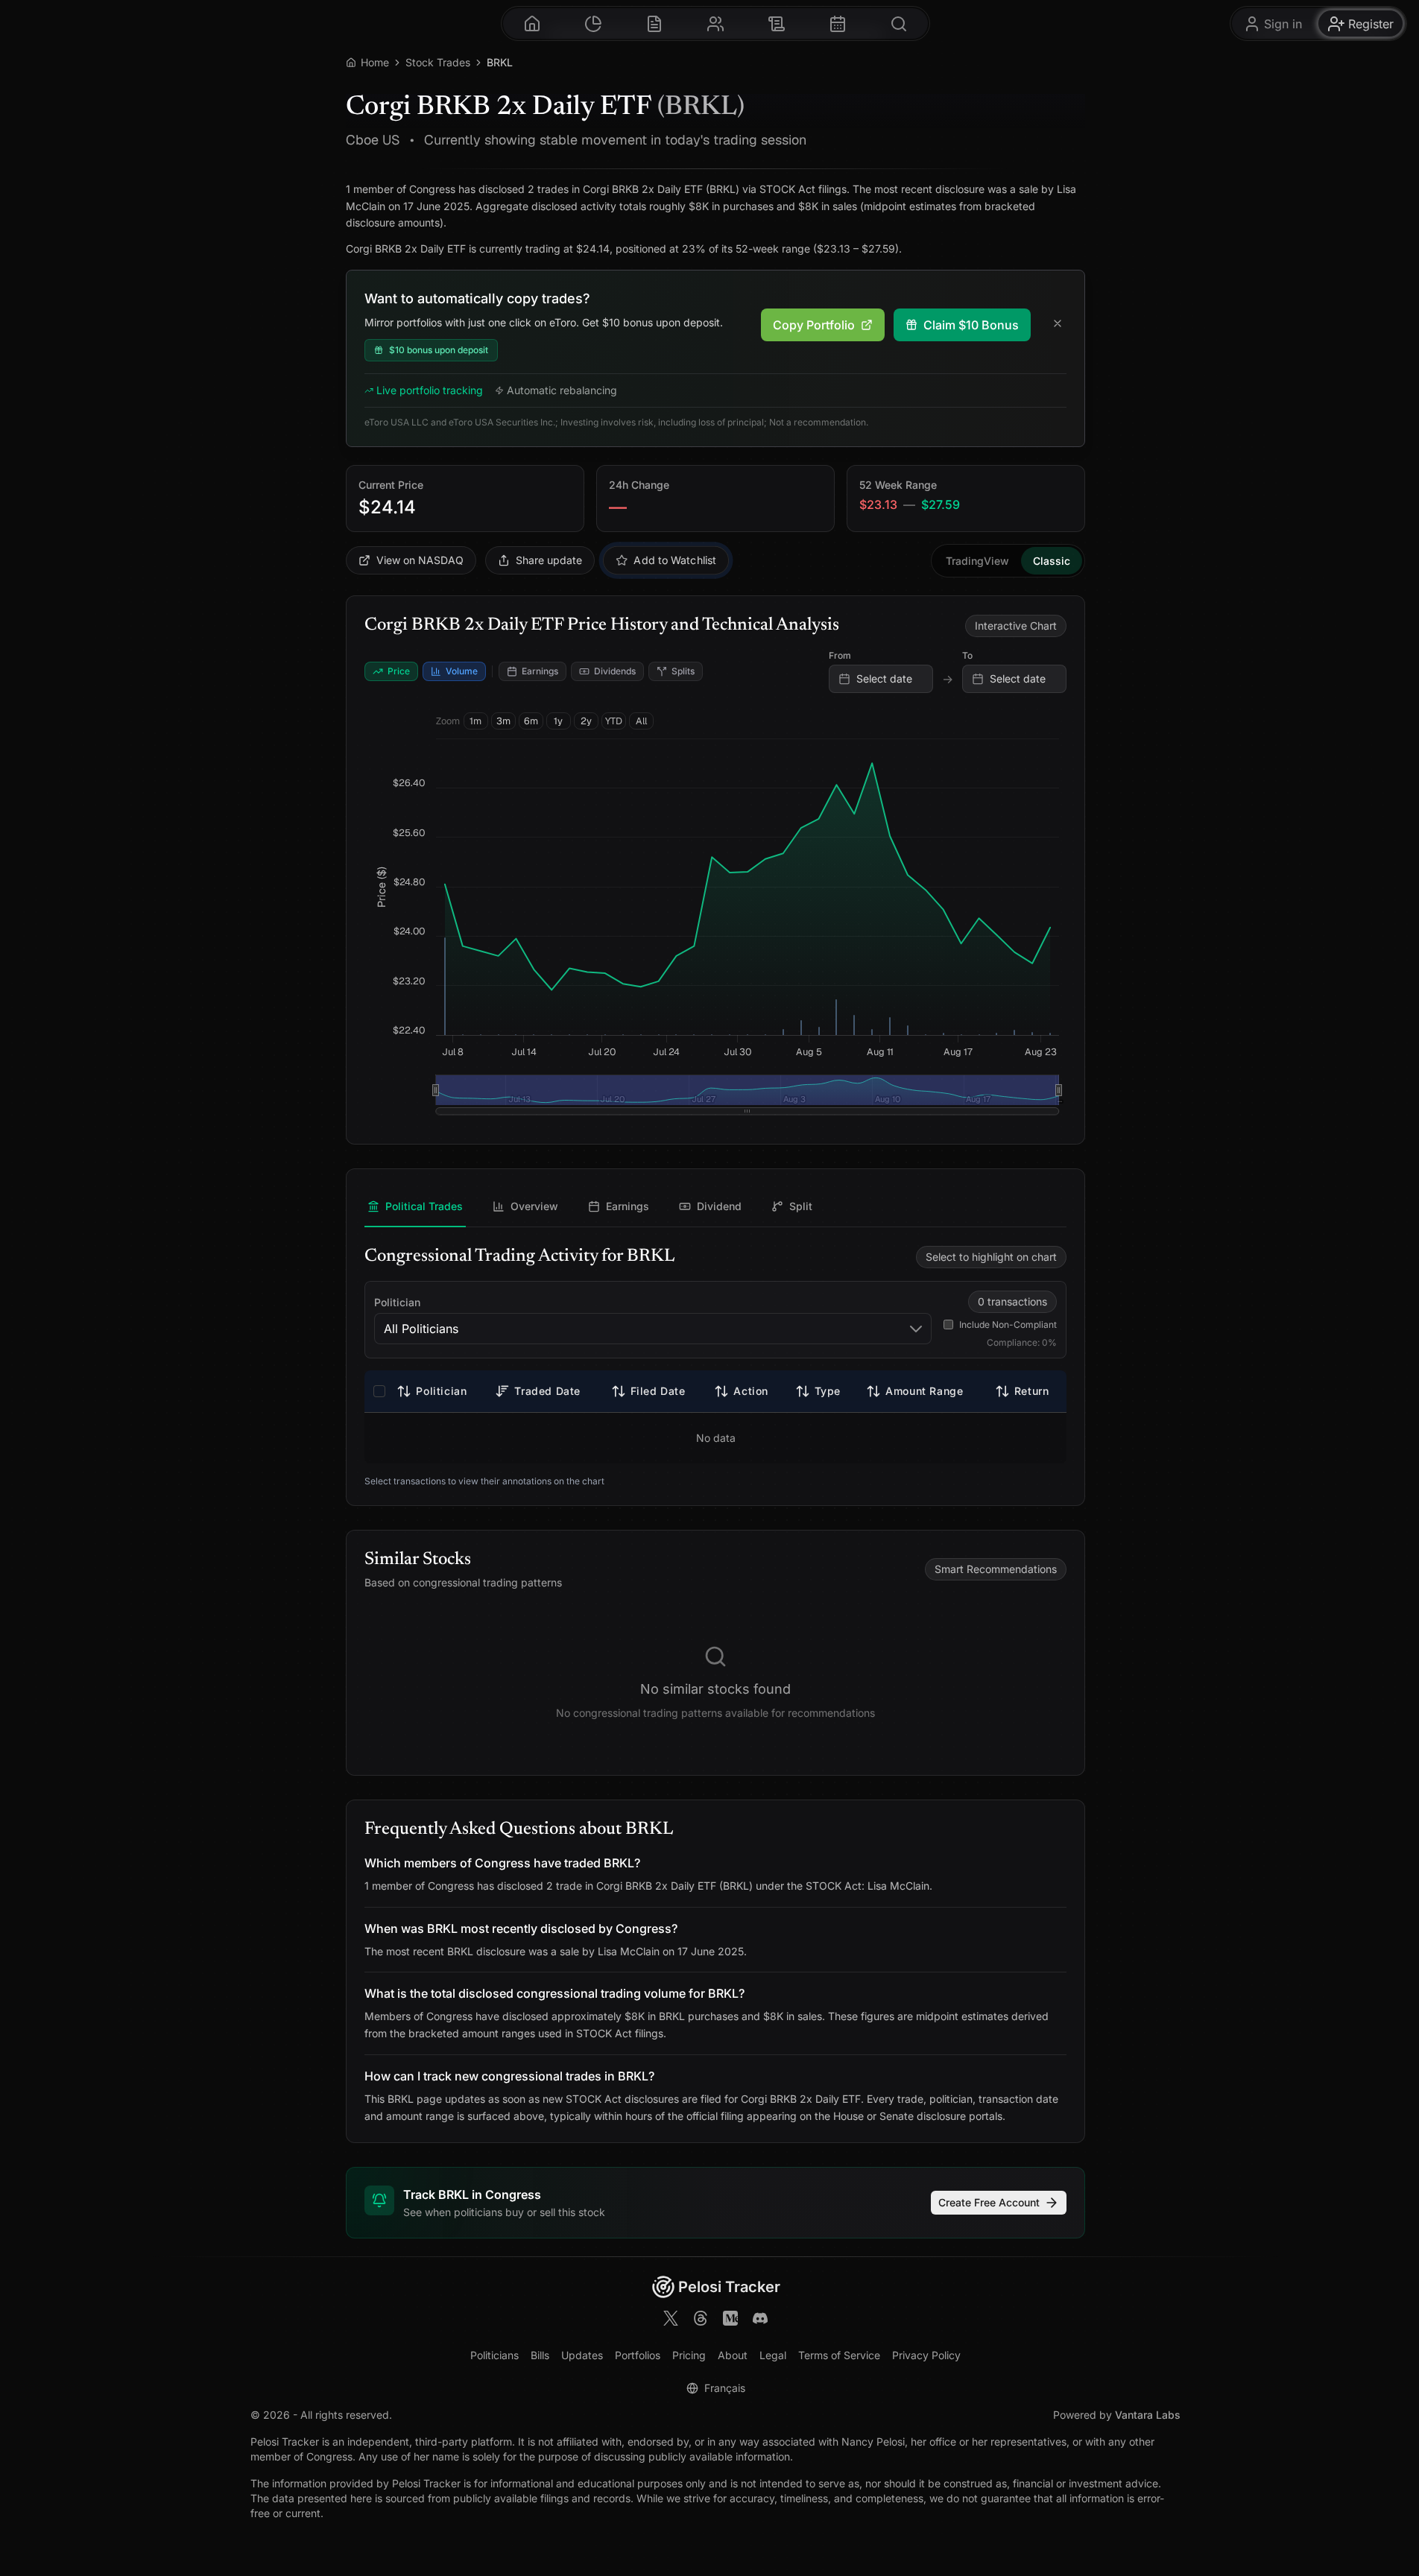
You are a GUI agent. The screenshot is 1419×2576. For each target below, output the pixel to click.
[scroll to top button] (1401, 2500)
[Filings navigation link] (654, 23)
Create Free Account (989, 2202)
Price (399, 671)
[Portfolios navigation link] (593, 23)
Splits (683, 671)
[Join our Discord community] (760, 2320)
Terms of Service (839, 2355)
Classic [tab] (1052, 561)
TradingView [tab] (977, 561)
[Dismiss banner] (1058, 325)
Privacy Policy (926, 2355)
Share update (549, 560)
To (967, 655)
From (840, 655)
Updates (582, 2355)
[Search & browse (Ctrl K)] (899, 23)
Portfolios (638, 2355)
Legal (773, 2355)
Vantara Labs (1148, 2415)
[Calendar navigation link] (838, 23)
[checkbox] (379, 1391)
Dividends (615, 671)
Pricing (689, 2355)
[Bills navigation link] (777, 23)
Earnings (540, 671)
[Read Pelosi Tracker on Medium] (730, 2320)
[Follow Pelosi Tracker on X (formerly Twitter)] (671, 2320)
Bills (540, 2355)
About (733, 2355)
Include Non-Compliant (1008, 1325)
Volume (462, 671)
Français (725, 2388)
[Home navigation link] (532, 23)
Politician (397, 1302)
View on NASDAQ (420, 560)
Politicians (494, 2355)
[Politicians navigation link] (715, 23)
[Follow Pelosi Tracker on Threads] (701, 2320)
